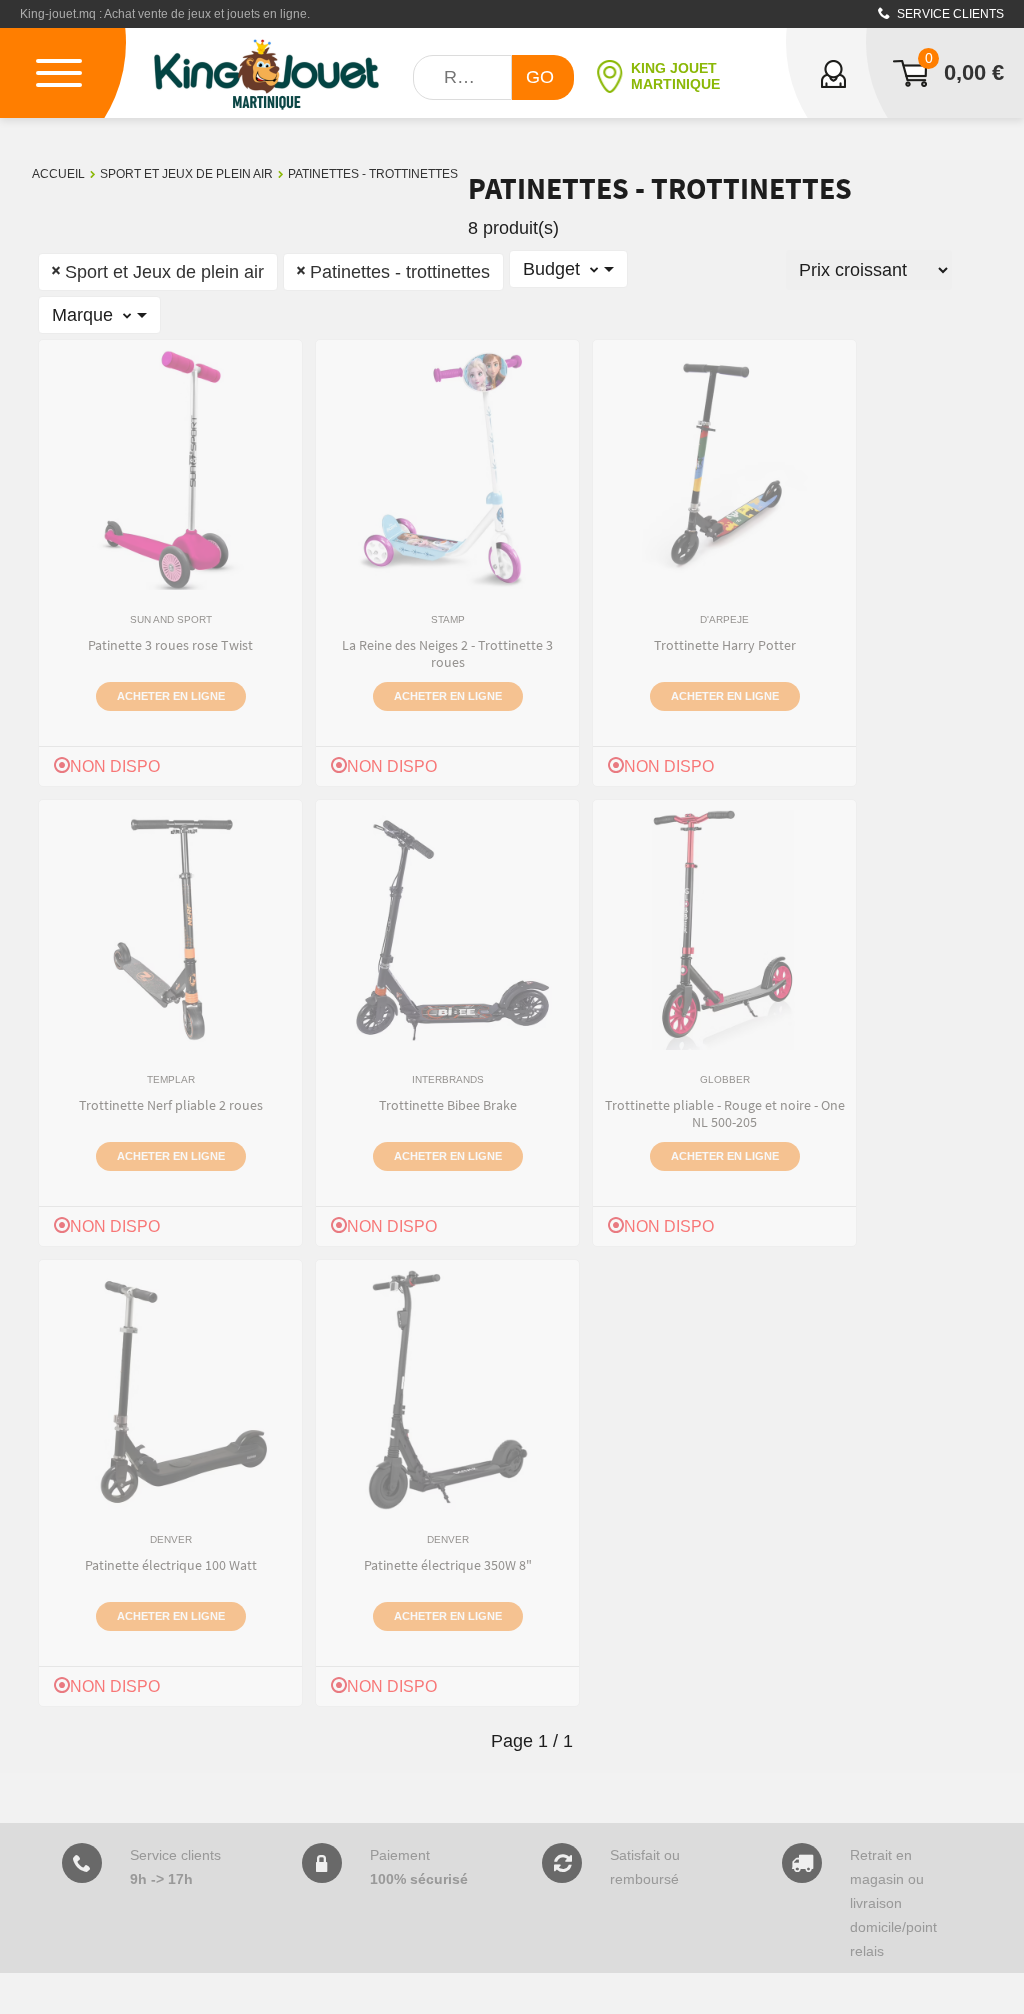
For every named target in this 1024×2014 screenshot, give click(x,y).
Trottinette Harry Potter (725, 645)
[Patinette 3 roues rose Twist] (171, 470)
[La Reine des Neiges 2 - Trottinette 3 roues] (447, 470)
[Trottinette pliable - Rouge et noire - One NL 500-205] (724, 930)
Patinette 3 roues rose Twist (170, 645)
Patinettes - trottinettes (373, 174)
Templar (171, 1079)
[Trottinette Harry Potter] (725, 470)
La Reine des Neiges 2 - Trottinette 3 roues (447, 653)
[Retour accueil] (266, 73)
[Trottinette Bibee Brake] (448, 930)
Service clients (949, 14)
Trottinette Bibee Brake (448, 1105)
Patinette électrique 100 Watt (171, 1565)
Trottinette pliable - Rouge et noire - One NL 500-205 (725, 1113)
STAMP (448, 619)
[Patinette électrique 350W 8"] (448, 1390)
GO (540, 77)
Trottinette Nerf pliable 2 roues (171, 1105)
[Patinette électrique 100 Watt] (171, 1390)
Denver (171, 1539)
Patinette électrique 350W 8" (448, 1565)
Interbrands (448, 1079)
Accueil (58, 174)
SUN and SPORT (171, 619)
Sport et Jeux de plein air (186, 174)
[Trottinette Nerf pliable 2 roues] (171, 930)
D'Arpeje (724, 619)
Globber (725, 1079)
